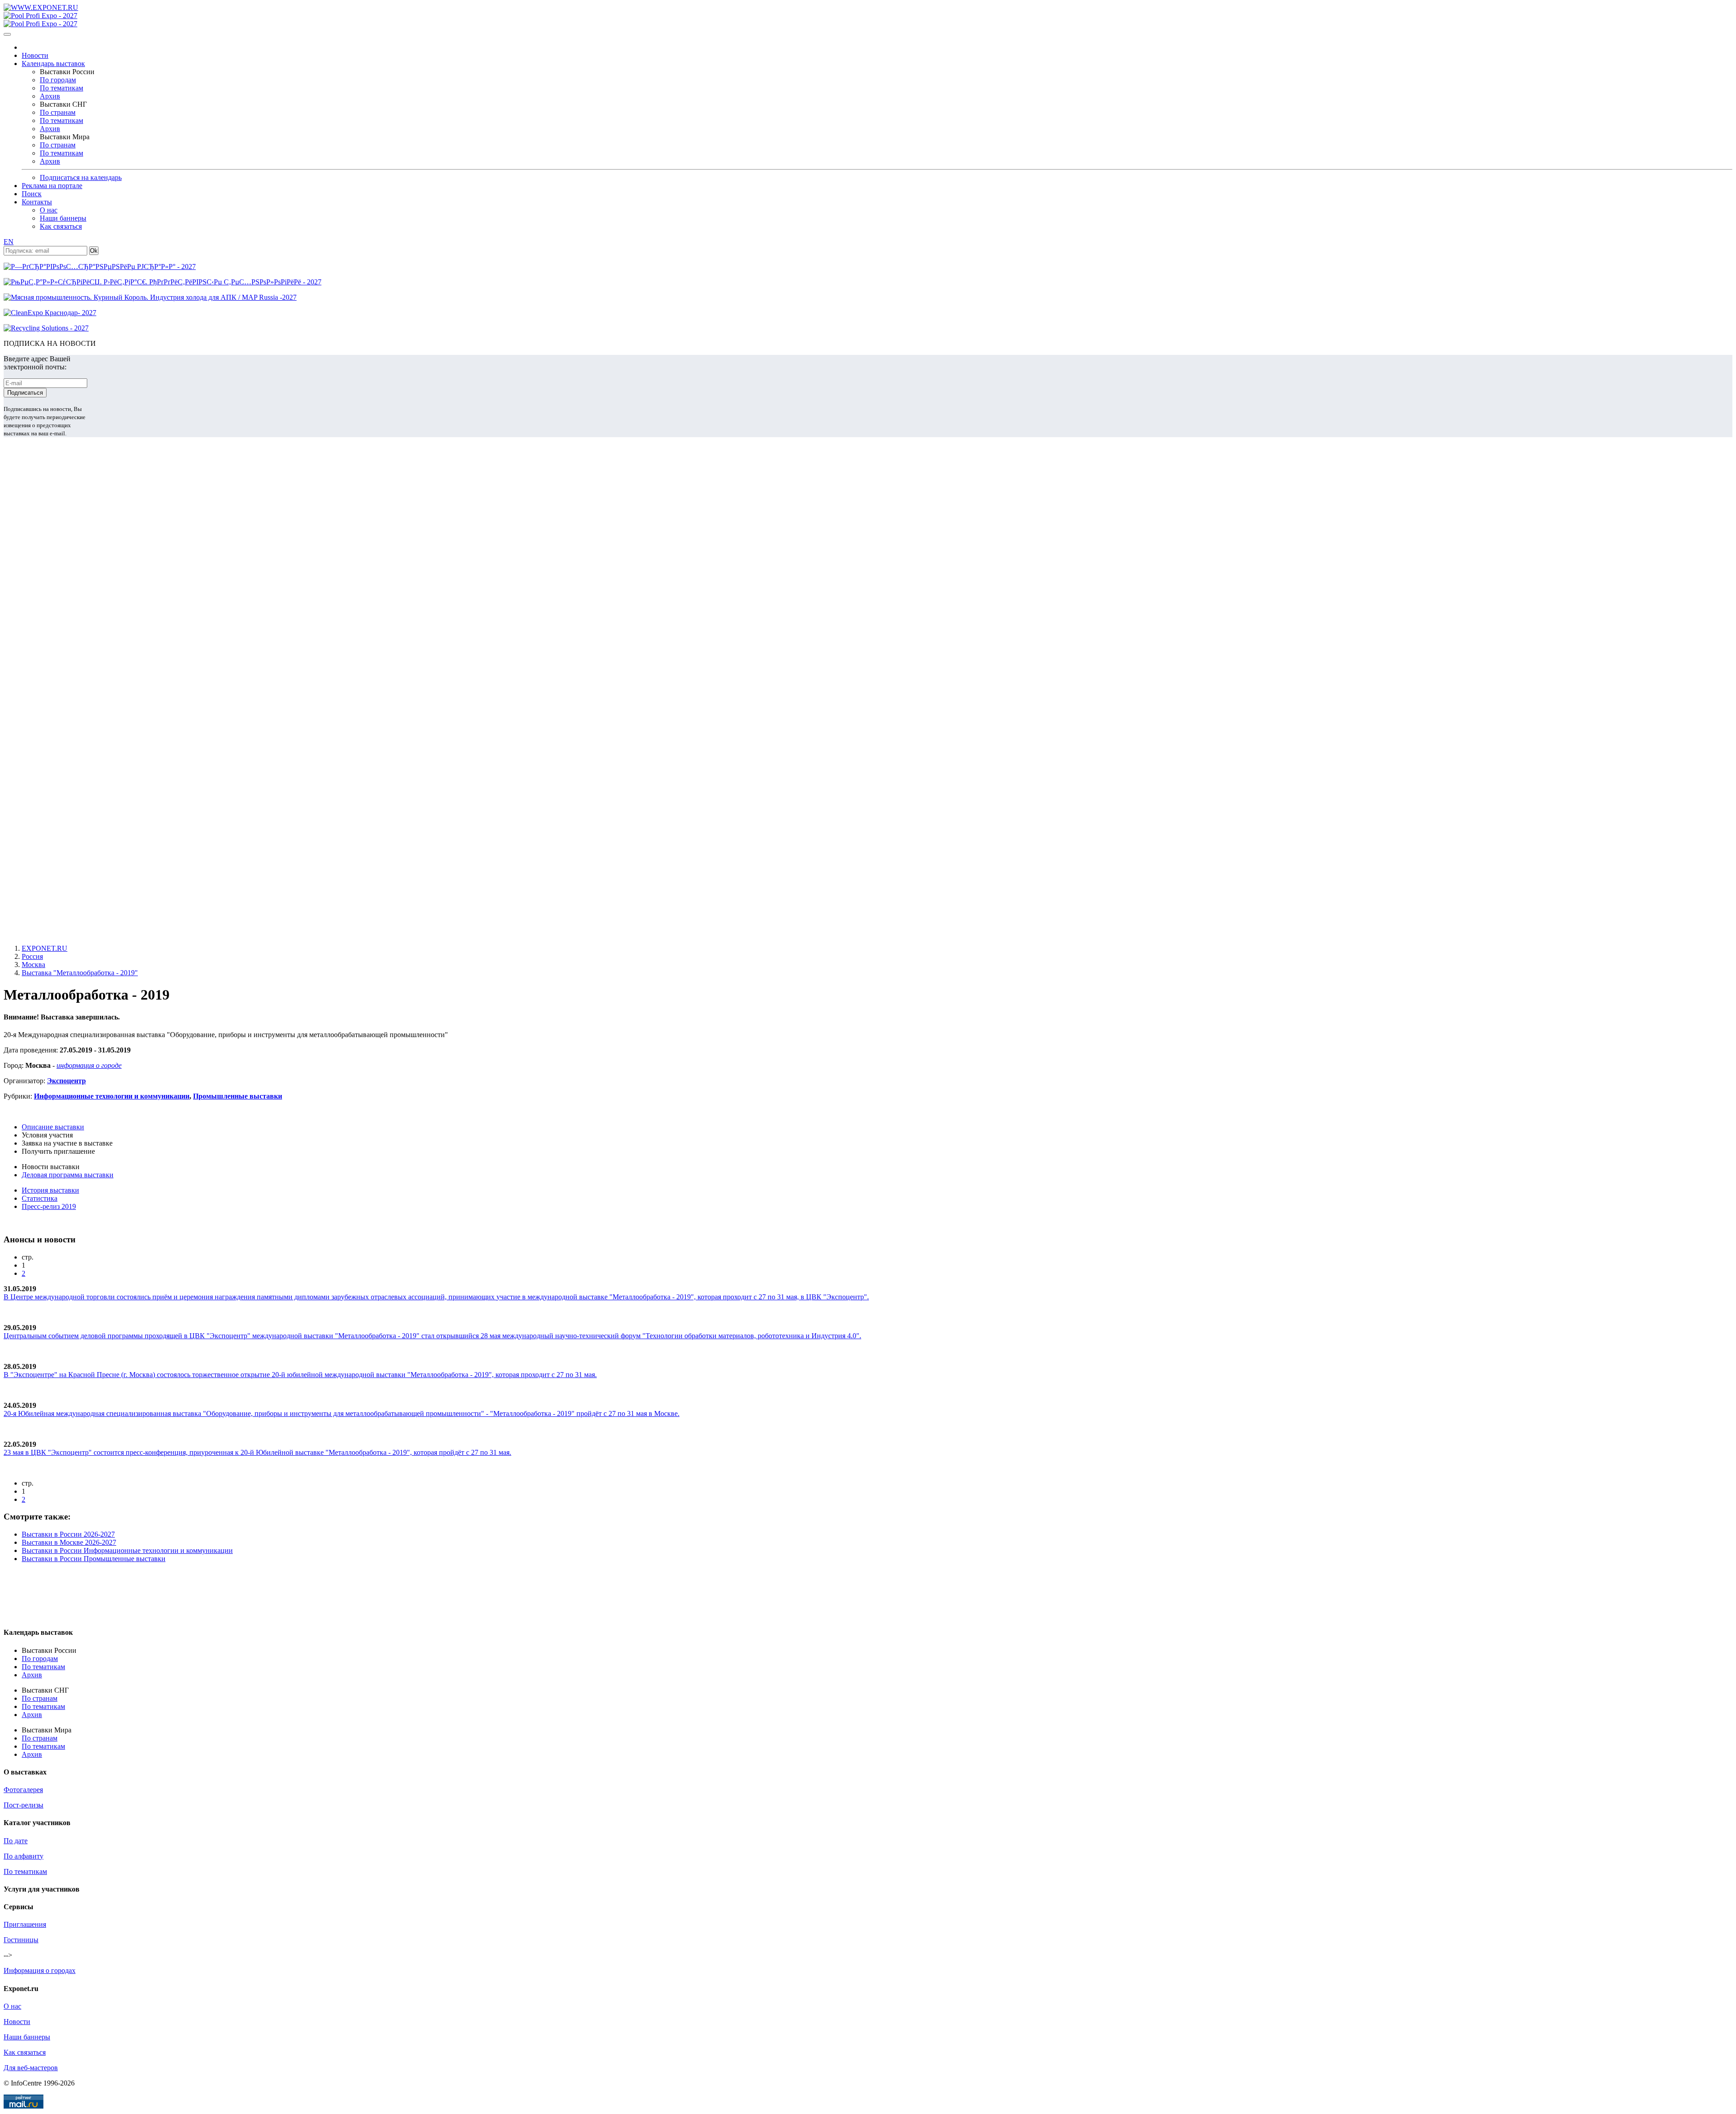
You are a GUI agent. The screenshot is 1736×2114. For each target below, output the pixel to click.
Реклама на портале (52, 186)
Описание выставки (53, 1127)
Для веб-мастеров (31, 2068)
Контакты (37, 202)
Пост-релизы (24, 1805)
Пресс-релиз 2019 (49, 1206)
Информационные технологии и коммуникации (112, 1096)
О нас (49, 210)
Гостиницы (21, 1940)
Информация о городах (40, 1970)
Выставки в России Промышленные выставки (94, 1559)
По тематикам (61, 88)
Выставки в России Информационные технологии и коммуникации (127, 1550)
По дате (16, 1841)
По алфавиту (24, 1856)
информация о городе (89, 1065)
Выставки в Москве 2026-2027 (69, 1542)
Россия (32, 956)
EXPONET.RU (45, 948)
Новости (35, 55)
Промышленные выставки (238, 1096)
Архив (50, 96)
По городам (58, 80)
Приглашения (25, 1924)
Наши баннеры (63, 218)
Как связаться (61, 226)
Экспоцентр (66, 1081)
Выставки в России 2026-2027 (68, 1534)
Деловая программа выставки (68, 1175)
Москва (33, 965)
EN (9, 242)
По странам (58, 112)
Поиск (32, 194)
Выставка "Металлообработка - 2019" (80, 973)
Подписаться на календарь (81, 177)
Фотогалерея (23, 1790)
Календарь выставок (53, 64)
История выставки (50, 1190)
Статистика (40, 1198)
